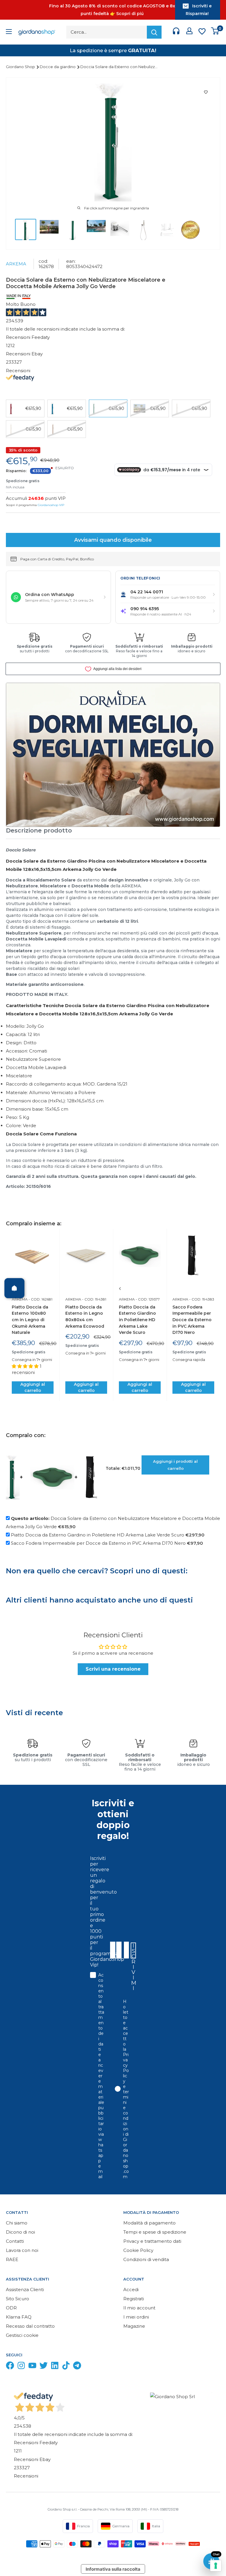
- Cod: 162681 (40, 1299)
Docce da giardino (58, 67)
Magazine (134, 2326)
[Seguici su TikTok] (66, 2367)
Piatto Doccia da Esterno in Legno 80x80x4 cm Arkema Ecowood (85, 1317)
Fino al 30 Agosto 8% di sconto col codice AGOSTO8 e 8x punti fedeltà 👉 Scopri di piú (112, 10)
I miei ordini (136, 2317)
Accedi (131, 2289)
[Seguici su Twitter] (44, 2367)
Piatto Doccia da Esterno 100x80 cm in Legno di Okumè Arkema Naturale (30, 1320)
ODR (11, 2308)
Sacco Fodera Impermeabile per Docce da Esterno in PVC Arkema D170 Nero (192, 1320)
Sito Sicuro (18, 2299)
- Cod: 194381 (94, 1299)
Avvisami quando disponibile (113, 540)
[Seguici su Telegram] (77, 2367)
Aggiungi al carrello (33, 1387)
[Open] (14, 1288)
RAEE (12, 2259)
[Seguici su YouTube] (32, 2367)
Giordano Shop (21, 67)
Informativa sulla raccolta (113, 2569)
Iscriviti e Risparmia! (199, 10)
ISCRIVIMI (134, 1951)
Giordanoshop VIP (51, 505)
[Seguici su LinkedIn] (55, 2367)
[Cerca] (154, 32)
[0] (215, 32)
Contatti (15, 2241)
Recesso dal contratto (30, 2326)
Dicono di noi (20, 2232)
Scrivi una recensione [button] (113, 1669)
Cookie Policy (138, 2250)
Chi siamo (17, 2223)
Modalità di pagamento (149, 2223)
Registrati (134, 2299)
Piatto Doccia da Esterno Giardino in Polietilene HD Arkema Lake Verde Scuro (137, 1320)
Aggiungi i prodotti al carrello (175, 1465)
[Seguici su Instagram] (21, 2367)
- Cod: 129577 (147, 1299)
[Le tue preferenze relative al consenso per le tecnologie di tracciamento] (216, 2566)
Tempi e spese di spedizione (155, 2232)
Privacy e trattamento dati (152, 2241)
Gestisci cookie (22, 2335)
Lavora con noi (22, 2250)
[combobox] (126, 1950)
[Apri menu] (9, 32)
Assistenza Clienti (25, 2289)
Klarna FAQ (19, 2317)
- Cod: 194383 (201, 1299)
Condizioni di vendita (146, 2259)
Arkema (16, 264)
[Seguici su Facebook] (10, 2367)
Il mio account (139, 2308)
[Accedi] (189, 32)
